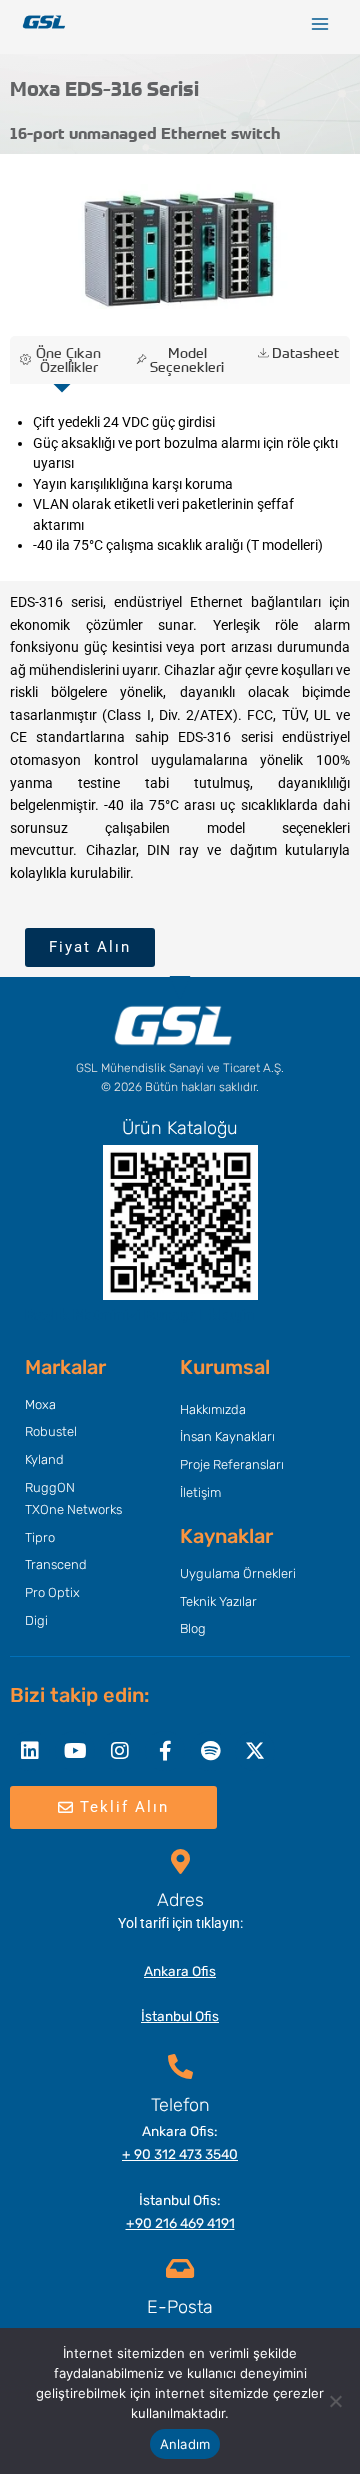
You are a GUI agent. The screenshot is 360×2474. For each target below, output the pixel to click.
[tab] (61, 360)
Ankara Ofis (180, 1971)
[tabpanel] (180, 484)
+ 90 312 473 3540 (180, 2154)
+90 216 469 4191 (180, 2223)
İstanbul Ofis (180, 2016)
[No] (335, 2401)
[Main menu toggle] (320, 24)
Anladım (185, 2444)
